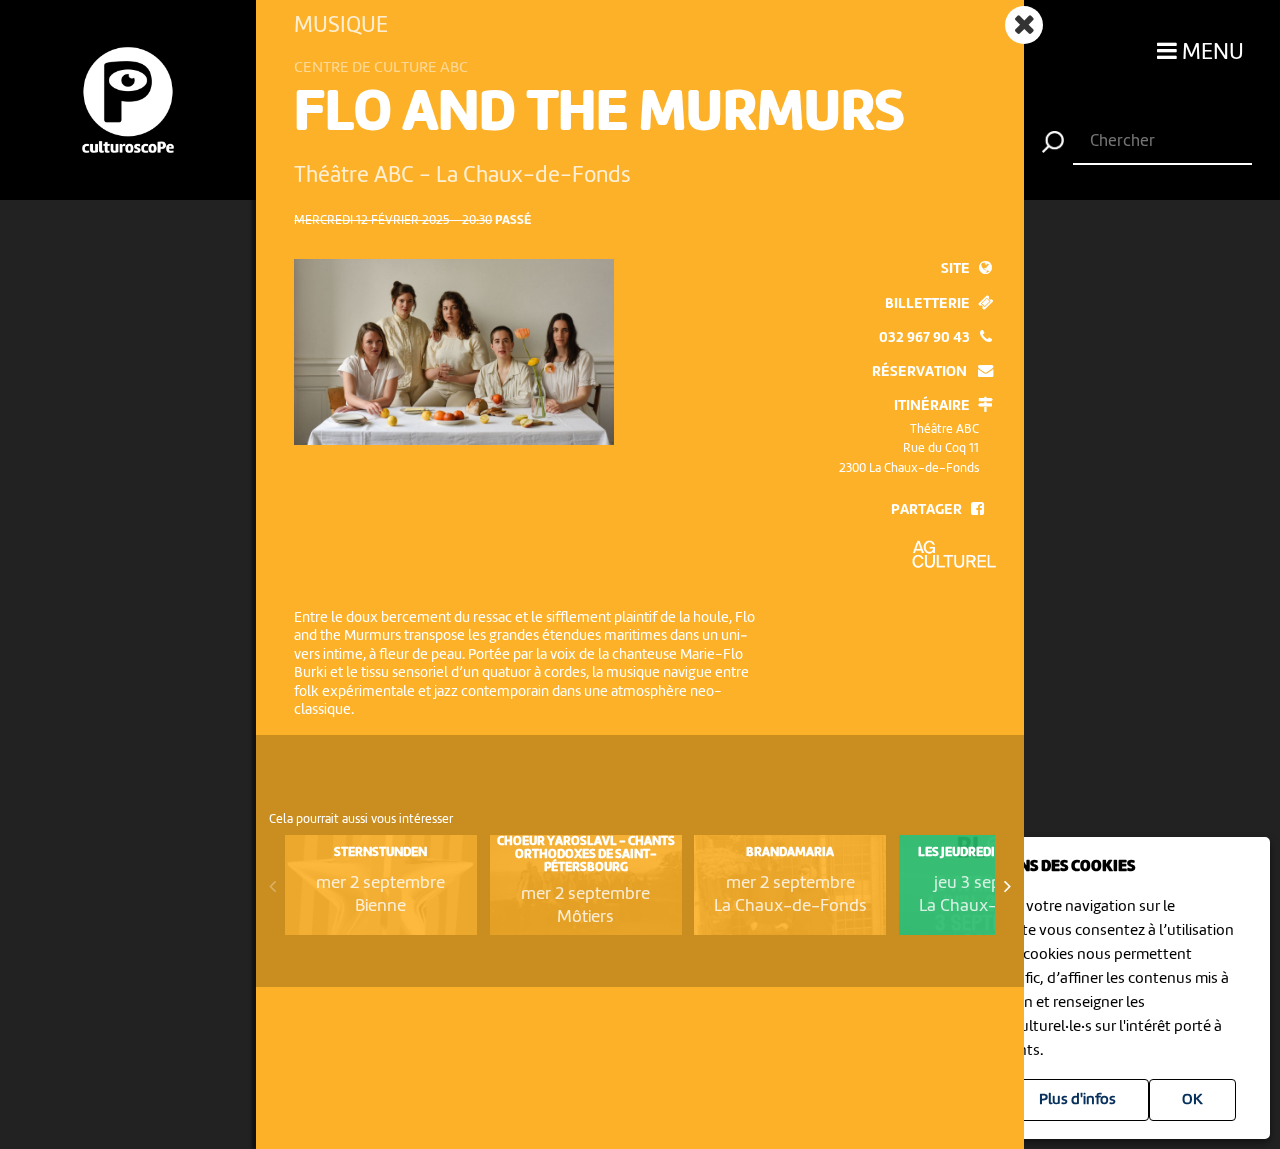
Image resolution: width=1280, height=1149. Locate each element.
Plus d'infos (1077, 1100)
